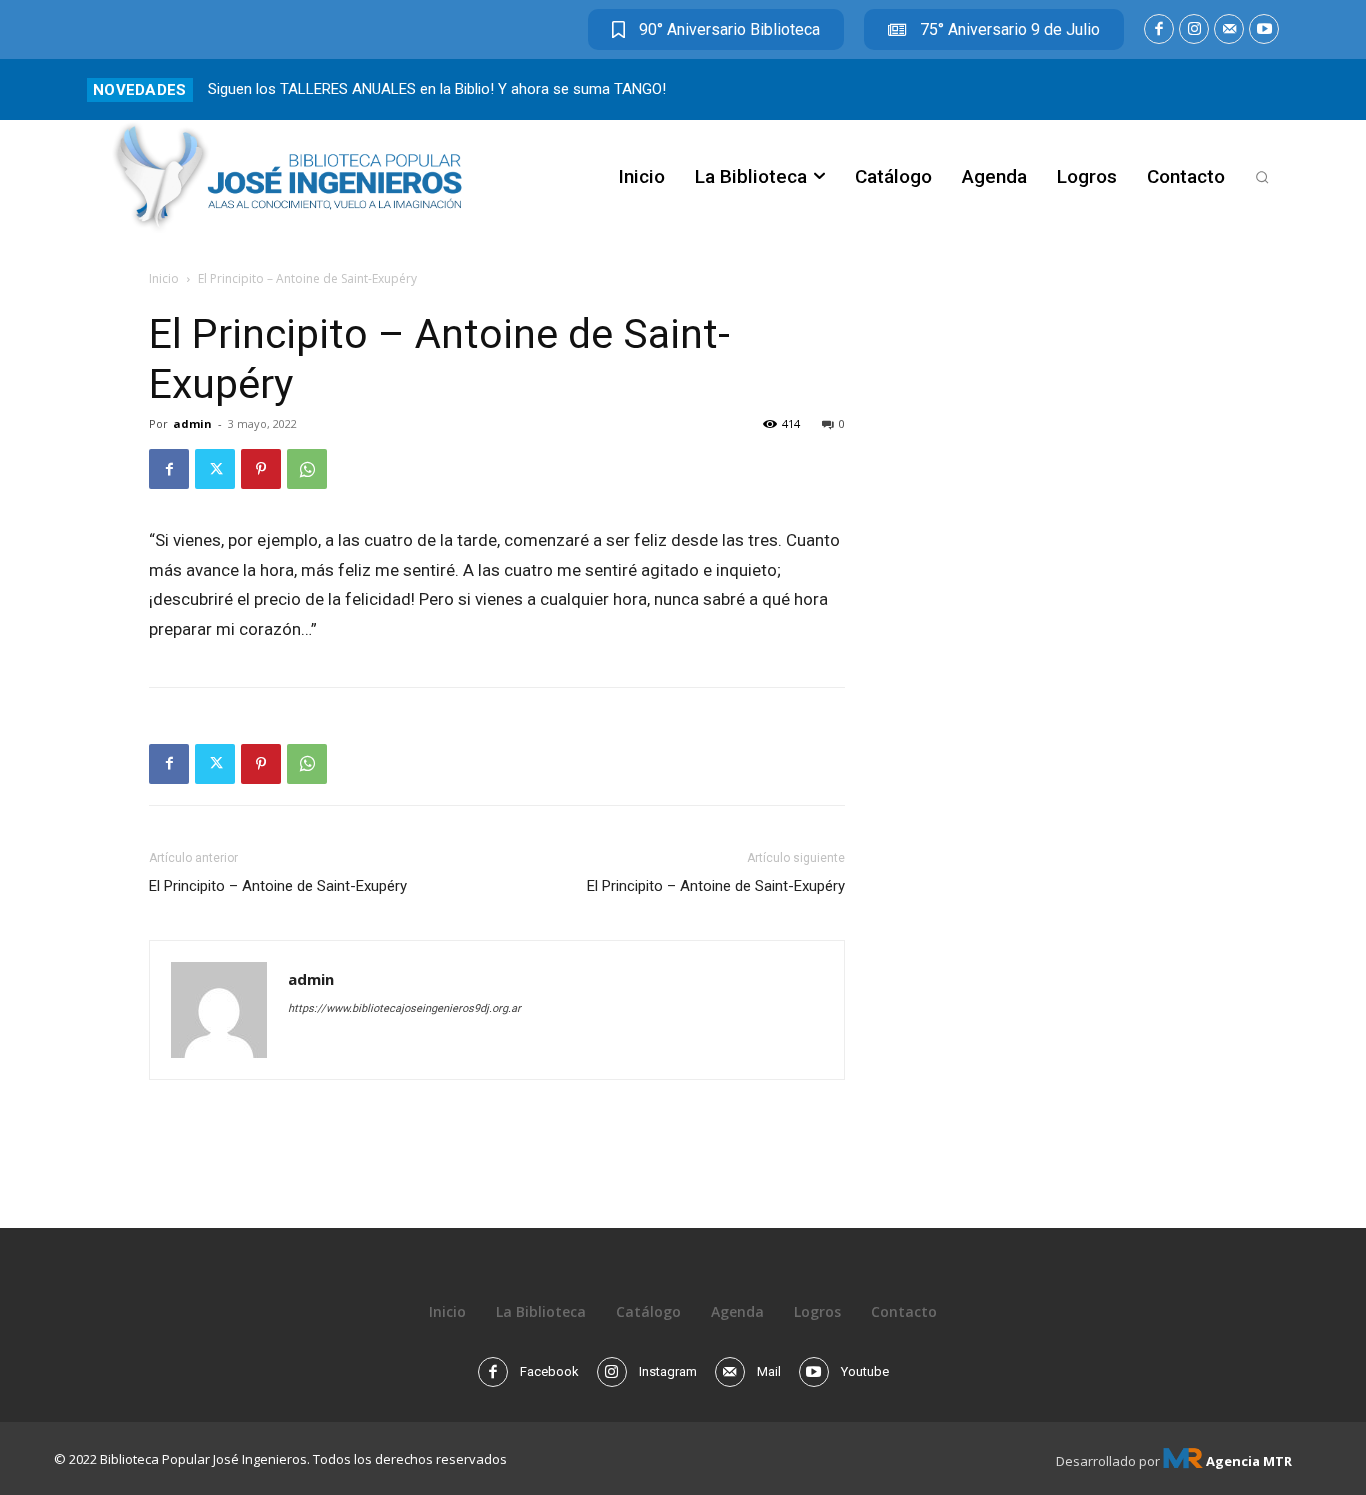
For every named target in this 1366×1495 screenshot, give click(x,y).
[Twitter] (215, 469)
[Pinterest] (261, 469)
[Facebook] (1159, 29)
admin (192, 423)
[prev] (1234, 89)
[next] (1266, 89)
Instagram (668, 1371)
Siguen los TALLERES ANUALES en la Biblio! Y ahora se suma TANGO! (437, 89)
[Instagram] (1194, 29)
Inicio (164, 278)
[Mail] (1229, 29)
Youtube (865, 1371)
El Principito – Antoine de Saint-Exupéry (278, 886)
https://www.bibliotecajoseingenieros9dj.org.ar (404, 1008)
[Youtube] (1264, 29)
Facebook (549, 1371)
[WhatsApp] (307, 469)
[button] (1262, 177)
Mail (769, 1371)
